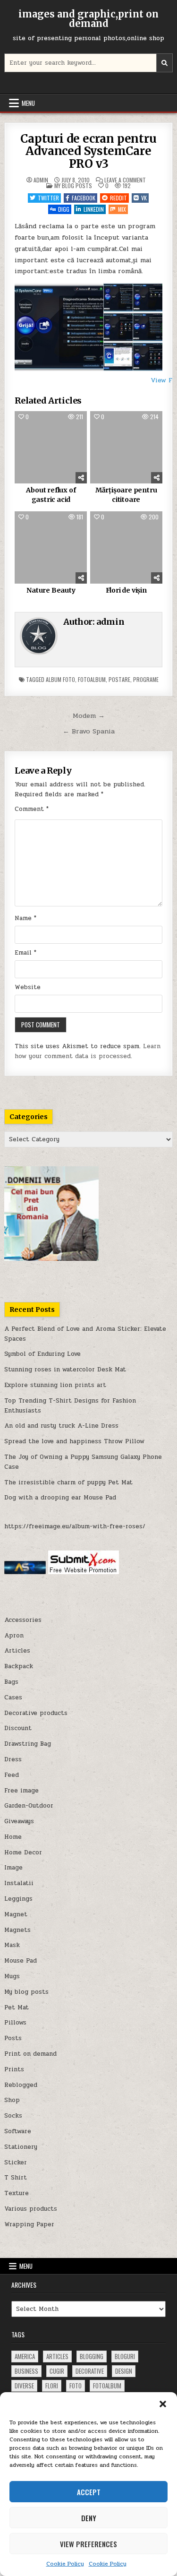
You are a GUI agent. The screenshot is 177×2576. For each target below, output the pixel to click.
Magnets (17, 1930)
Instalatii (19, 1883)
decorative (90, 2371)
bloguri (125, 2356)
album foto (60, 679)
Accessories (23, 1620)
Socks (13, 2116)
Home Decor (23, 1852)
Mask (12, 1945)
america (25, 2356)
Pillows (15, 2023)
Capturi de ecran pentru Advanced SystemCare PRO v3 (88, 151)
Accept (89, 2492)
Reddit (118, 198)
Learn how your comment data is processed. (88, 1051)
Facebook (84, 198)
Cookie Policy (65, 2564)
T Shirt (16, 2178)
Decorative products (36, 1713)
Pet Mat (17, 2007)
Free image (21, 1791)
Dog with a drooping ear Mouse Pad (60, 1498)
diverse (24, 2386)
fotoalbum (92, 679)
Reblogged (21, 2085)
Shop (12, 2100)
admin (41, 180)
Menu (28, 103)
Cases (13, 1697)
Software (18, 2131)
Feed (12, 1775)
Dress (13, 1759)
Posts (13, 2038)
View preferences (88, 2544)
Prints (14, 2069)
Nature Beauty (51, 590)
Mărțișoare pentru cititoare (126, 495)
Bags (11, 1682)
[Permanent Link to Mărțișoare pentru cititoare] (126, 447)
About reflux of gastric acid (51, 495)
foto (76, 2386)
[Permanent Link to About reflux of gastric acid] (51, 447)
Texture (17, 2193)
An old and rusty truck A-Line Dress (61, 1426)
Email (25, 953)
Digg (64, 209)
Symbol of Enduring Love (42, 1354)
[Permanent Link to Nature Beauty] (51, 547)
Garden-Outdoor (29, 1806)
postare (119, 679)
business (26, 2371)
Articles (17, 1651)
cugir (57, 2371)
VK (144, 198)
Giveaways (19, 1821)
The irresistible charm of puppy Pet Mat (68, 1482)
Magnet (16, 1914)
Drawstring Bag (28, 1744)
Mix (122, 209)
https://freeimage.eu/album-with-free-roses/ (75, 1526)
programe (146, 679)
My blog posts (73, 185)
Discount (18, 1728)
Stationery (21, 2147)
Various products (31, 2209)
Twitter (48, 198)
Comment (32, 809)
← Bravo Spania (89, 731)
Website (28, 987)
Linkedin (94, 209)
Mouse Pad (21, 1961)
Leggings (18, 1899)
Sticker (16, 2162)
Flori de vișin (126, 590)
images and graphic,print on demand (88, 19)
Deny (89, 2518)
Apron (14, 1636)
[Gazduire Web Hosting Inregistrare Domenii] (51, 1259)
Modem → (89, 715)
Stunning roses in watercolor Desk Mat (65, 1370)
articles (57, 2356)
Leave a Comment (125, 180)
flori (52, 2386)
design (124, 2371)
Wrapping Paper (29, 2224)
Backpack (19, 1666)
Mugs (12, 1976)
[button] (163, 2404)
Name (25, 918)
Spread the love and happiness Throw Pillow (74, 1441)
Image (13, 1868)
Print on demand (30, 2054)
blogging (92, 2356)
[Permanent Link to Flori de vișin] (126, 547)
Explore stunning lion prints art (55, 1385)
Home (13, 1837)
